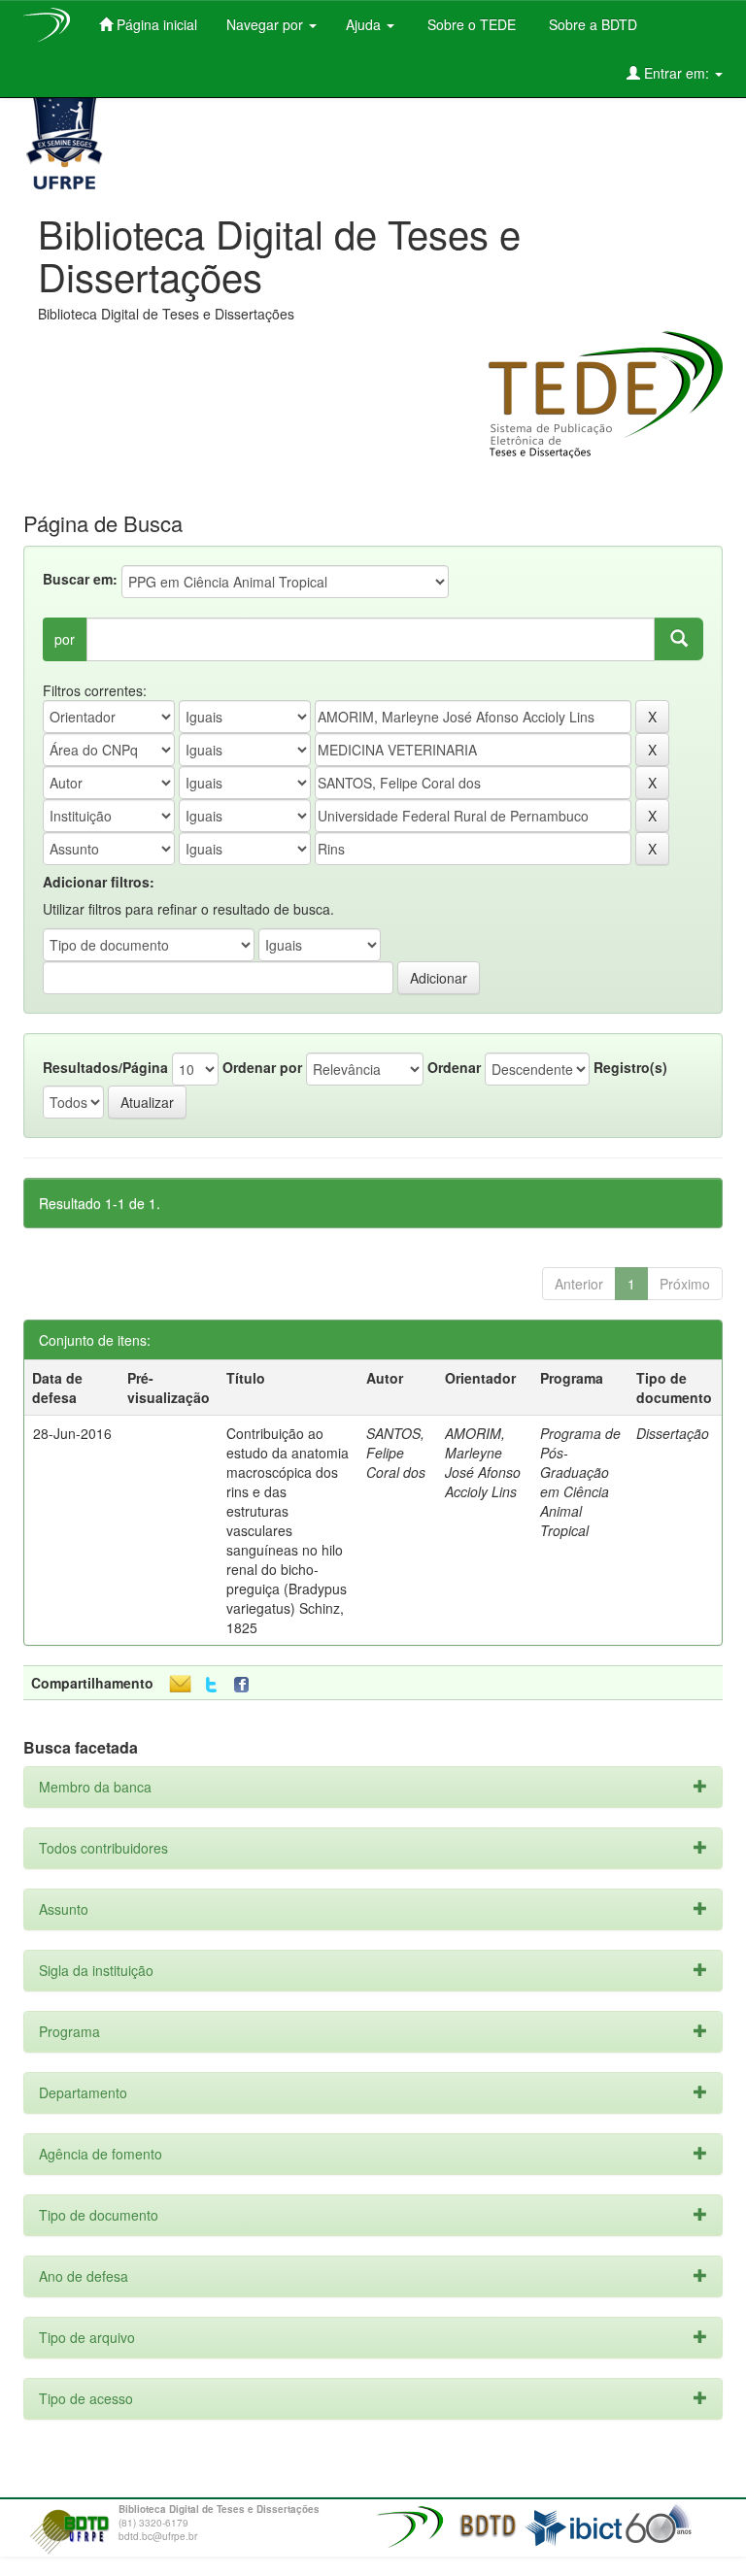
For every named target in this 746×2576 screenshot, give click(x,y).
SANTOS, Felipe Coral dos (396, 1453)
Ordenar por (262, 1067)
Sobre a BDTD (591, 24)
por (65, 639)
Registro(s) (630, 1067)
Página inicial (155, 24)
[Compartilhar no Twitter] (211, 1685)
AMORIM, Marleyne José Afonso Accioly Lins (483, 1462)
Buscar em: (80, 579)
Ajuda (365, 24)
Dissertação (673, 1433)
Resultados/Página (105, 1067)
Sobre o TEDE (470, 24)
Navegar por (267, 24)
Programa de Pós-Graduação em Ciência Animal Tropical (580, 1482)
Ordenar (454, 1067)
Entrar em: (677, 73)
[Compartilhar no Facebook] (246, 1685)
